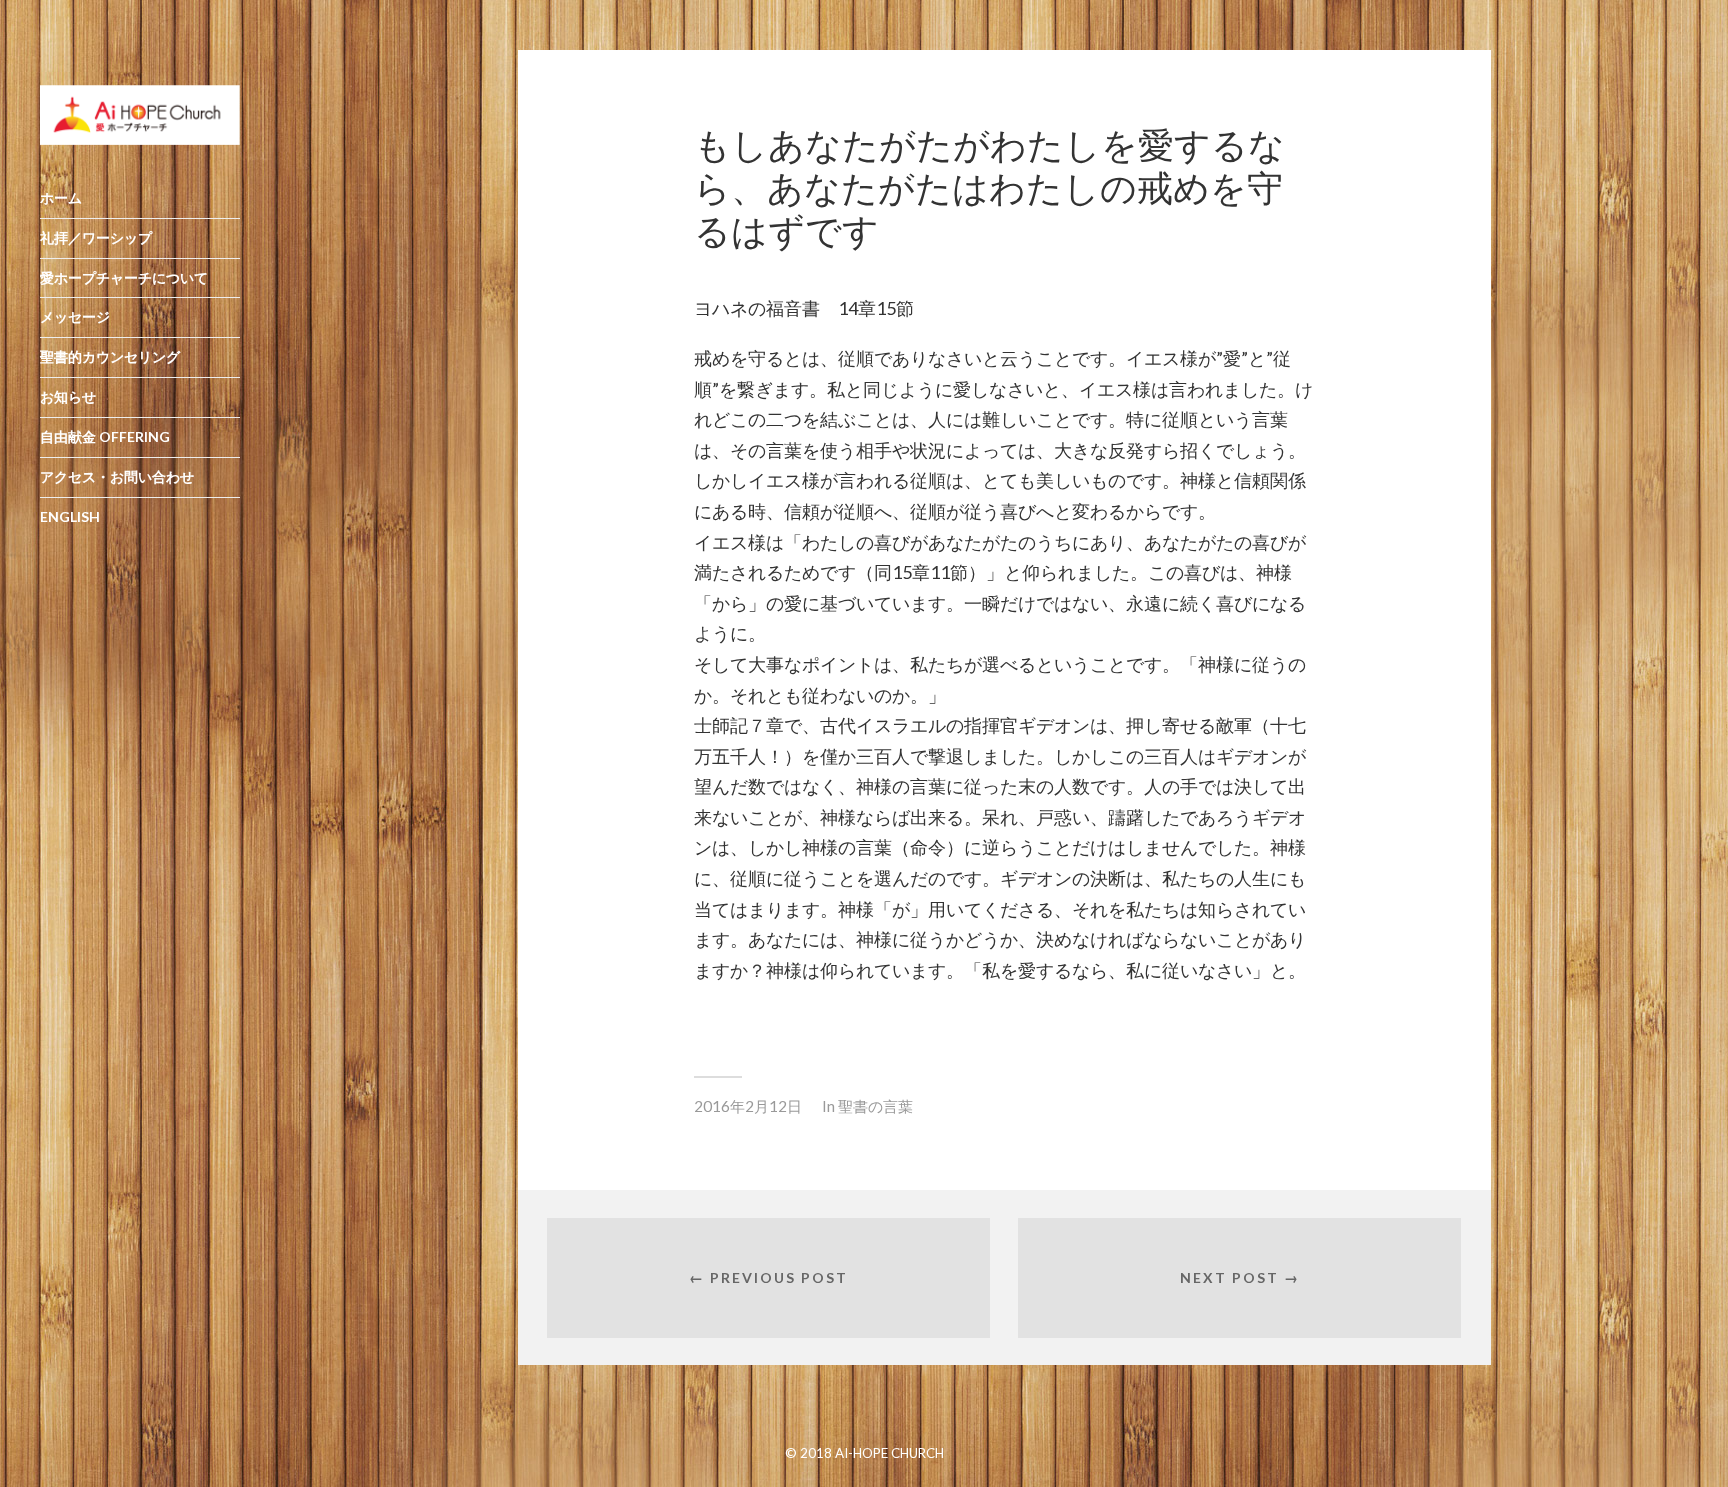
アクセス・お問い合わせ (117, 476)
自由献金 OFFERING (105, 436)
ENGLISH (70, 516)
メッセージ (75, 316)
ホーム (61, 197)
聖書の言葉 (875, 1106)
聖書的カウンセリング (110, 356)
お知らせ (68, 396)
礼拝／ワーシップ (96, 237)
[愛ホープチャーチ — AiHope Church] (140, 115)
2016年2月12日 (748, 1106)
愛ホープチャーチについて (124, 277)
